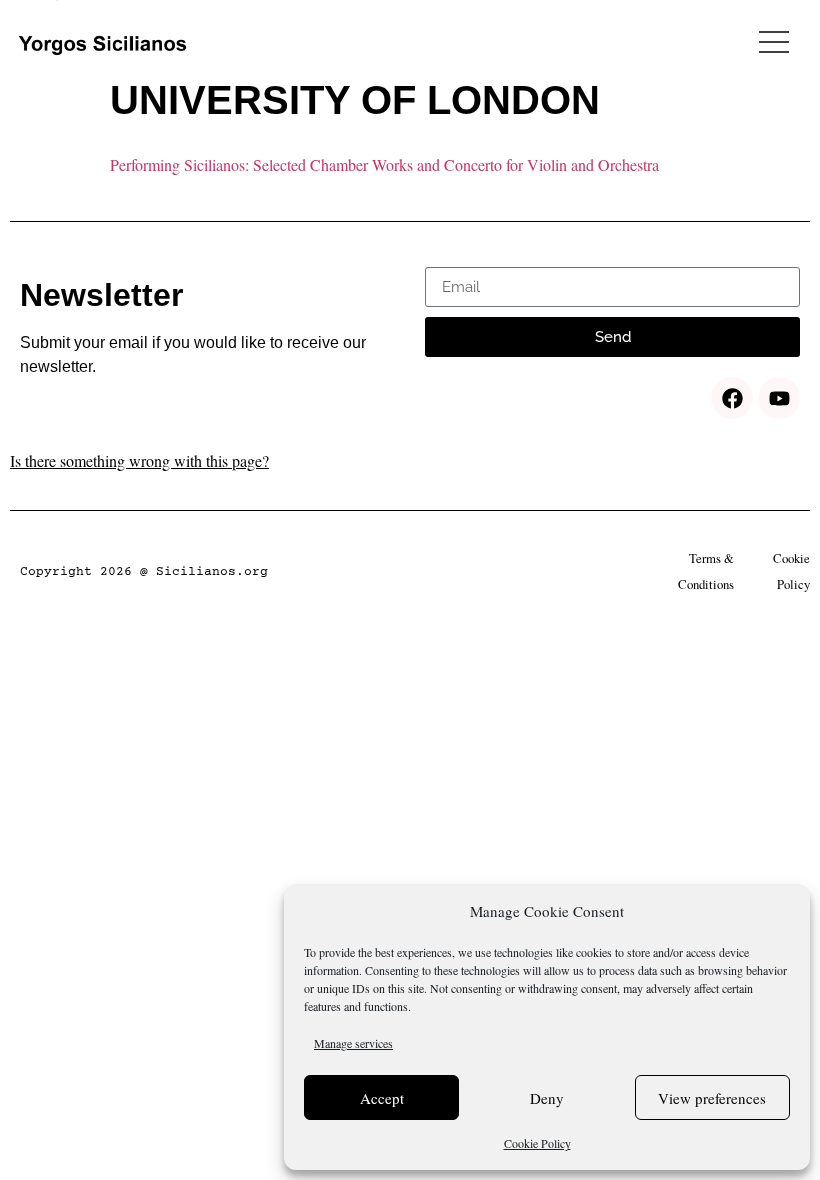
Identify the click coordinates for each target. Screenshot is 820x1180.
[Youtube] (779, 398)
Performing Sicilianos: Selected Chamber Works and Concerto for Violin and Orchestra (384, 164)
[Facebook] (732, 398)
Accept (382, 1098)
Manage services (353, 1043)
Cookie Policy (537, 1143)
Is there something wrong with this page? (139, 460)
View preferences (712, 1098)
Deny (547, 1098)
